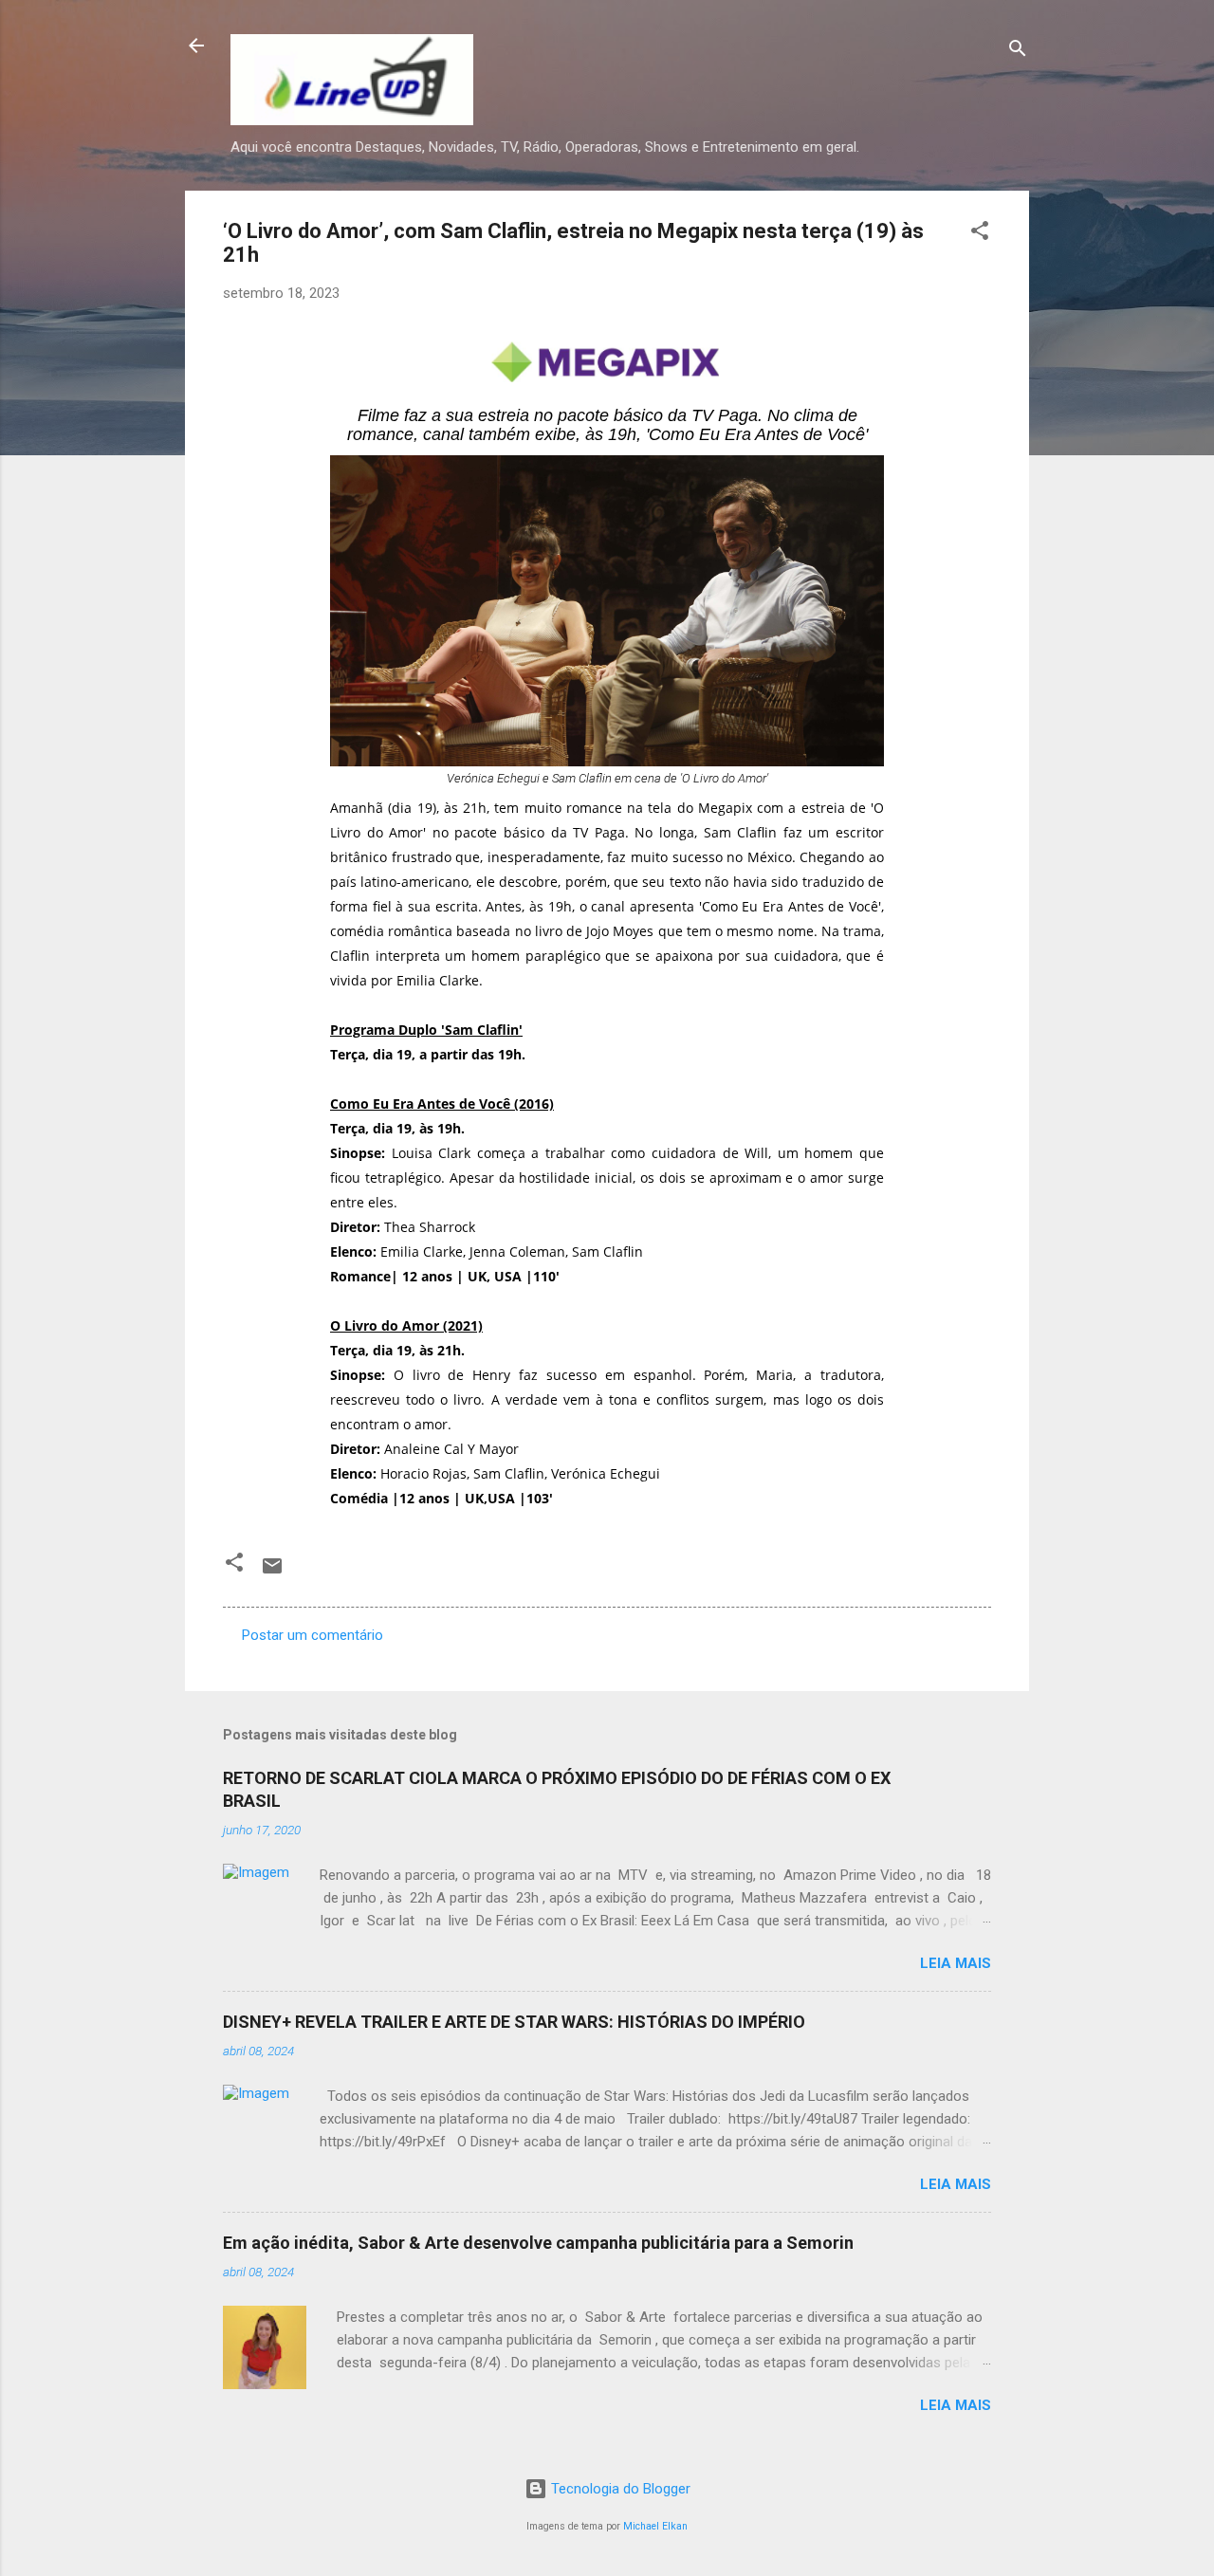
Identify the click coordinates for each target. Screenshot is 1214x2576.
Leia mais (956, 1963)
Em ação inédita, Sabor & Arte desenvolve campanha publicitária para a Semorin (538, 2243)
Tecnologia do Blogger (619, 2489)
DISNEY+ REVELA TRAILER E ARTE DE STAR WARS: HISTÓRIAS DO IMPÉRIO (514, 2022)
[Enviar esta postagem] (272, 1573)
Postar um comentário (313, 1635)
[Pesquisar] (1018, 52)
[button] (980, 234)
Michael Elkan (655, 2526)
